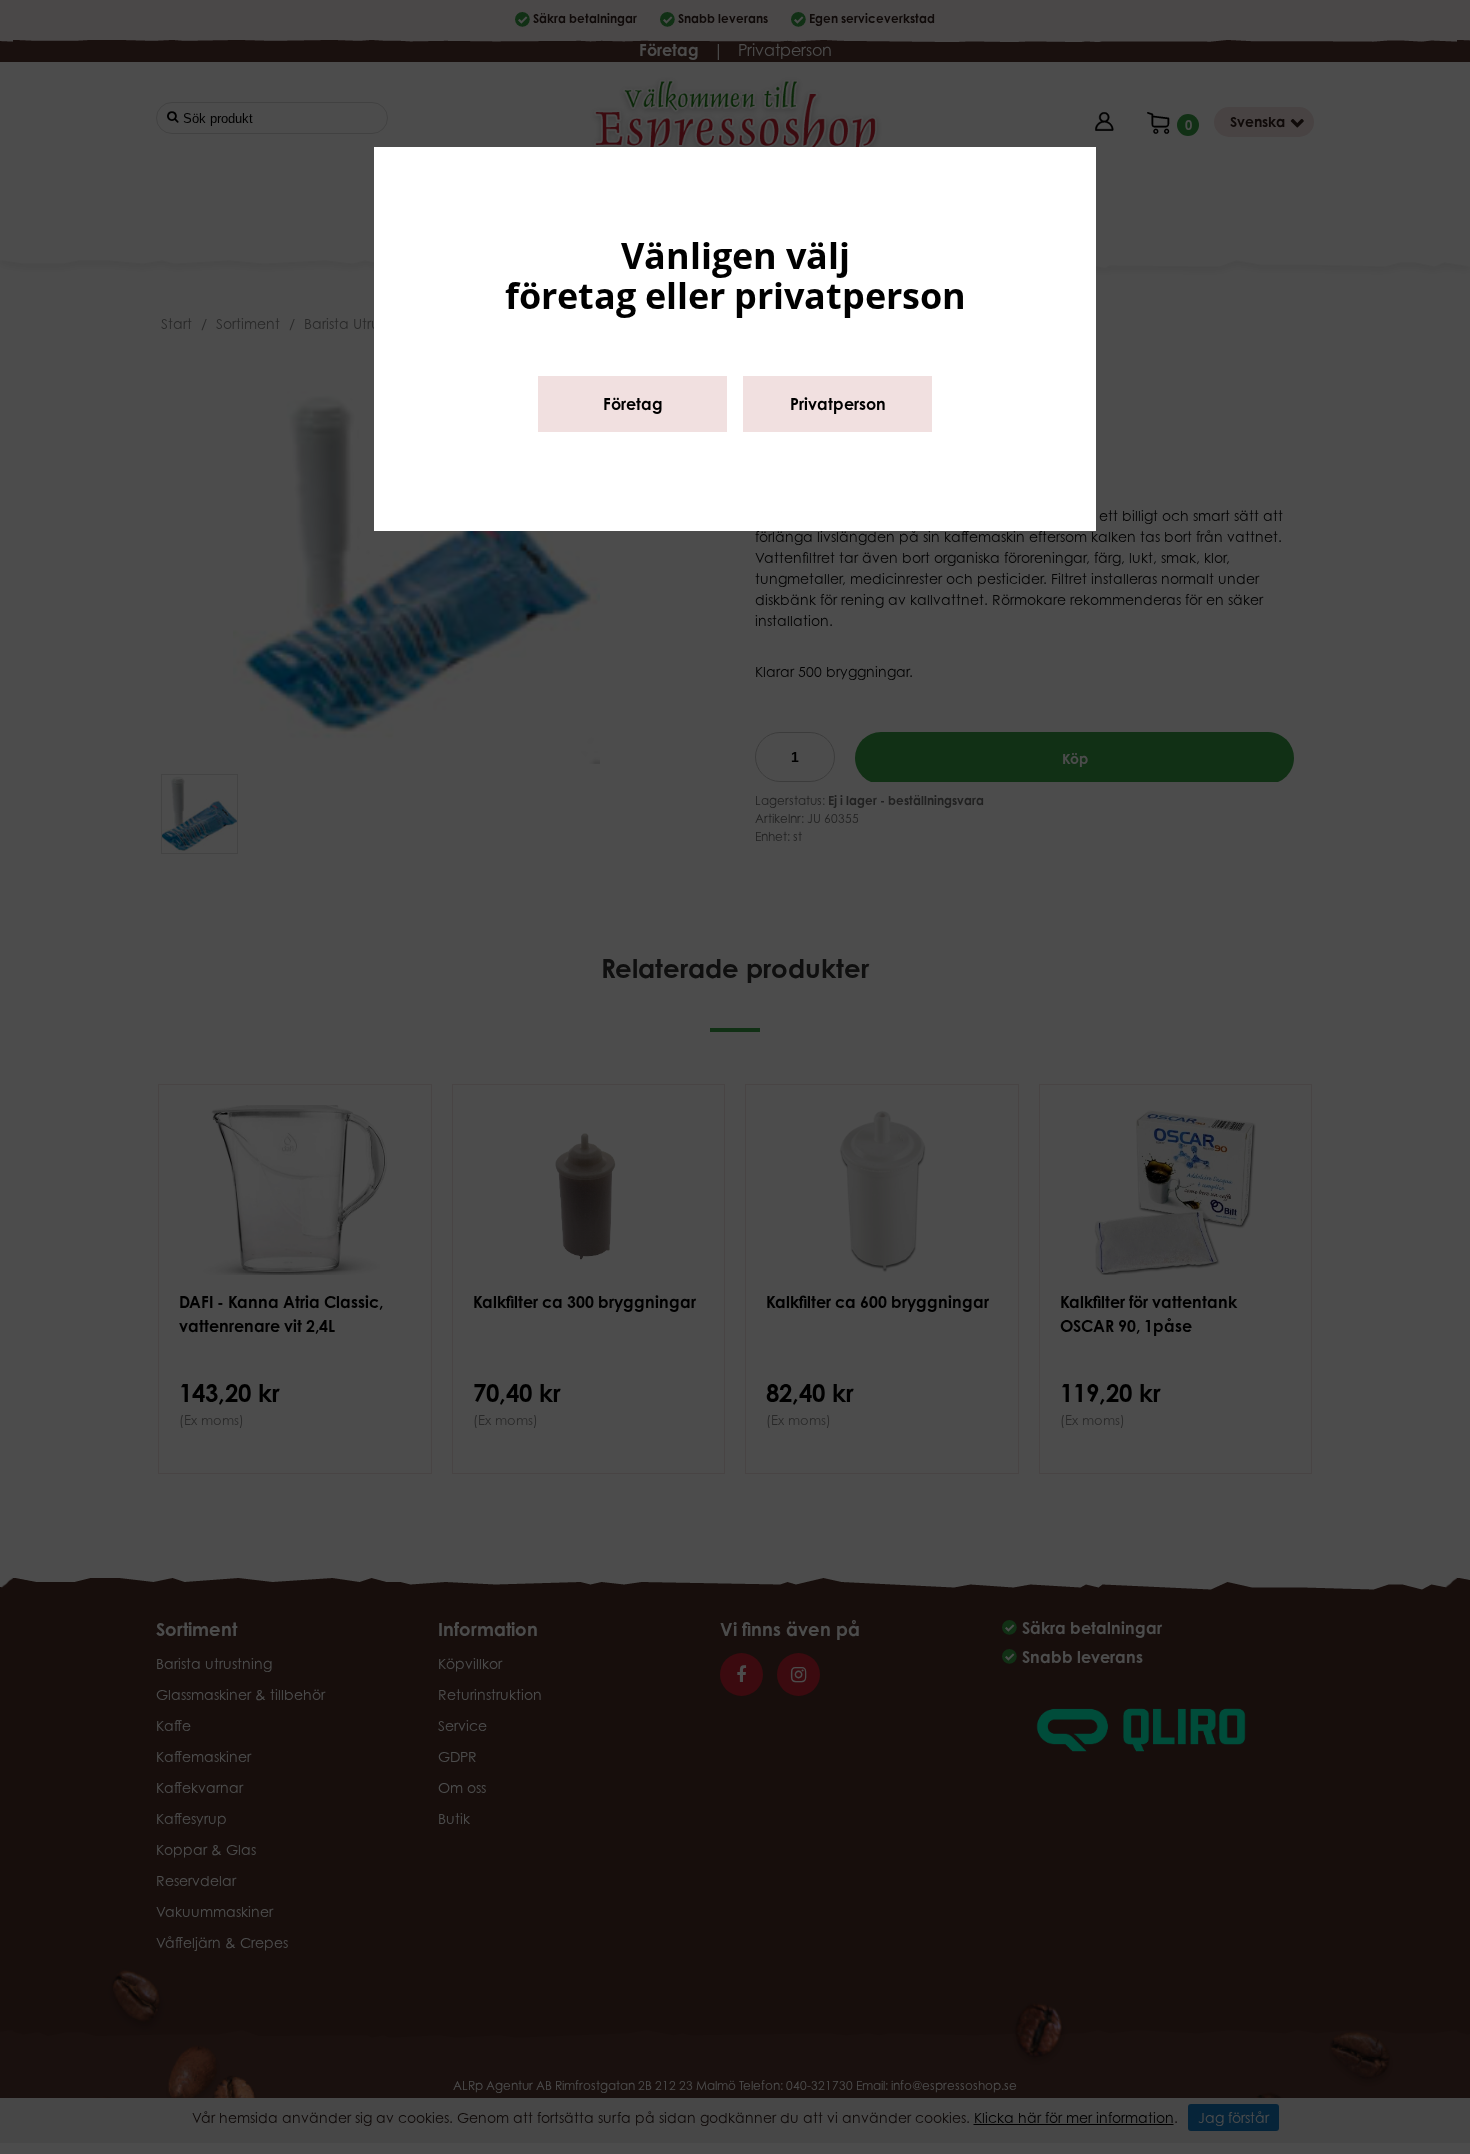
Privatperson (838, 404)
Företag (633, 404)
